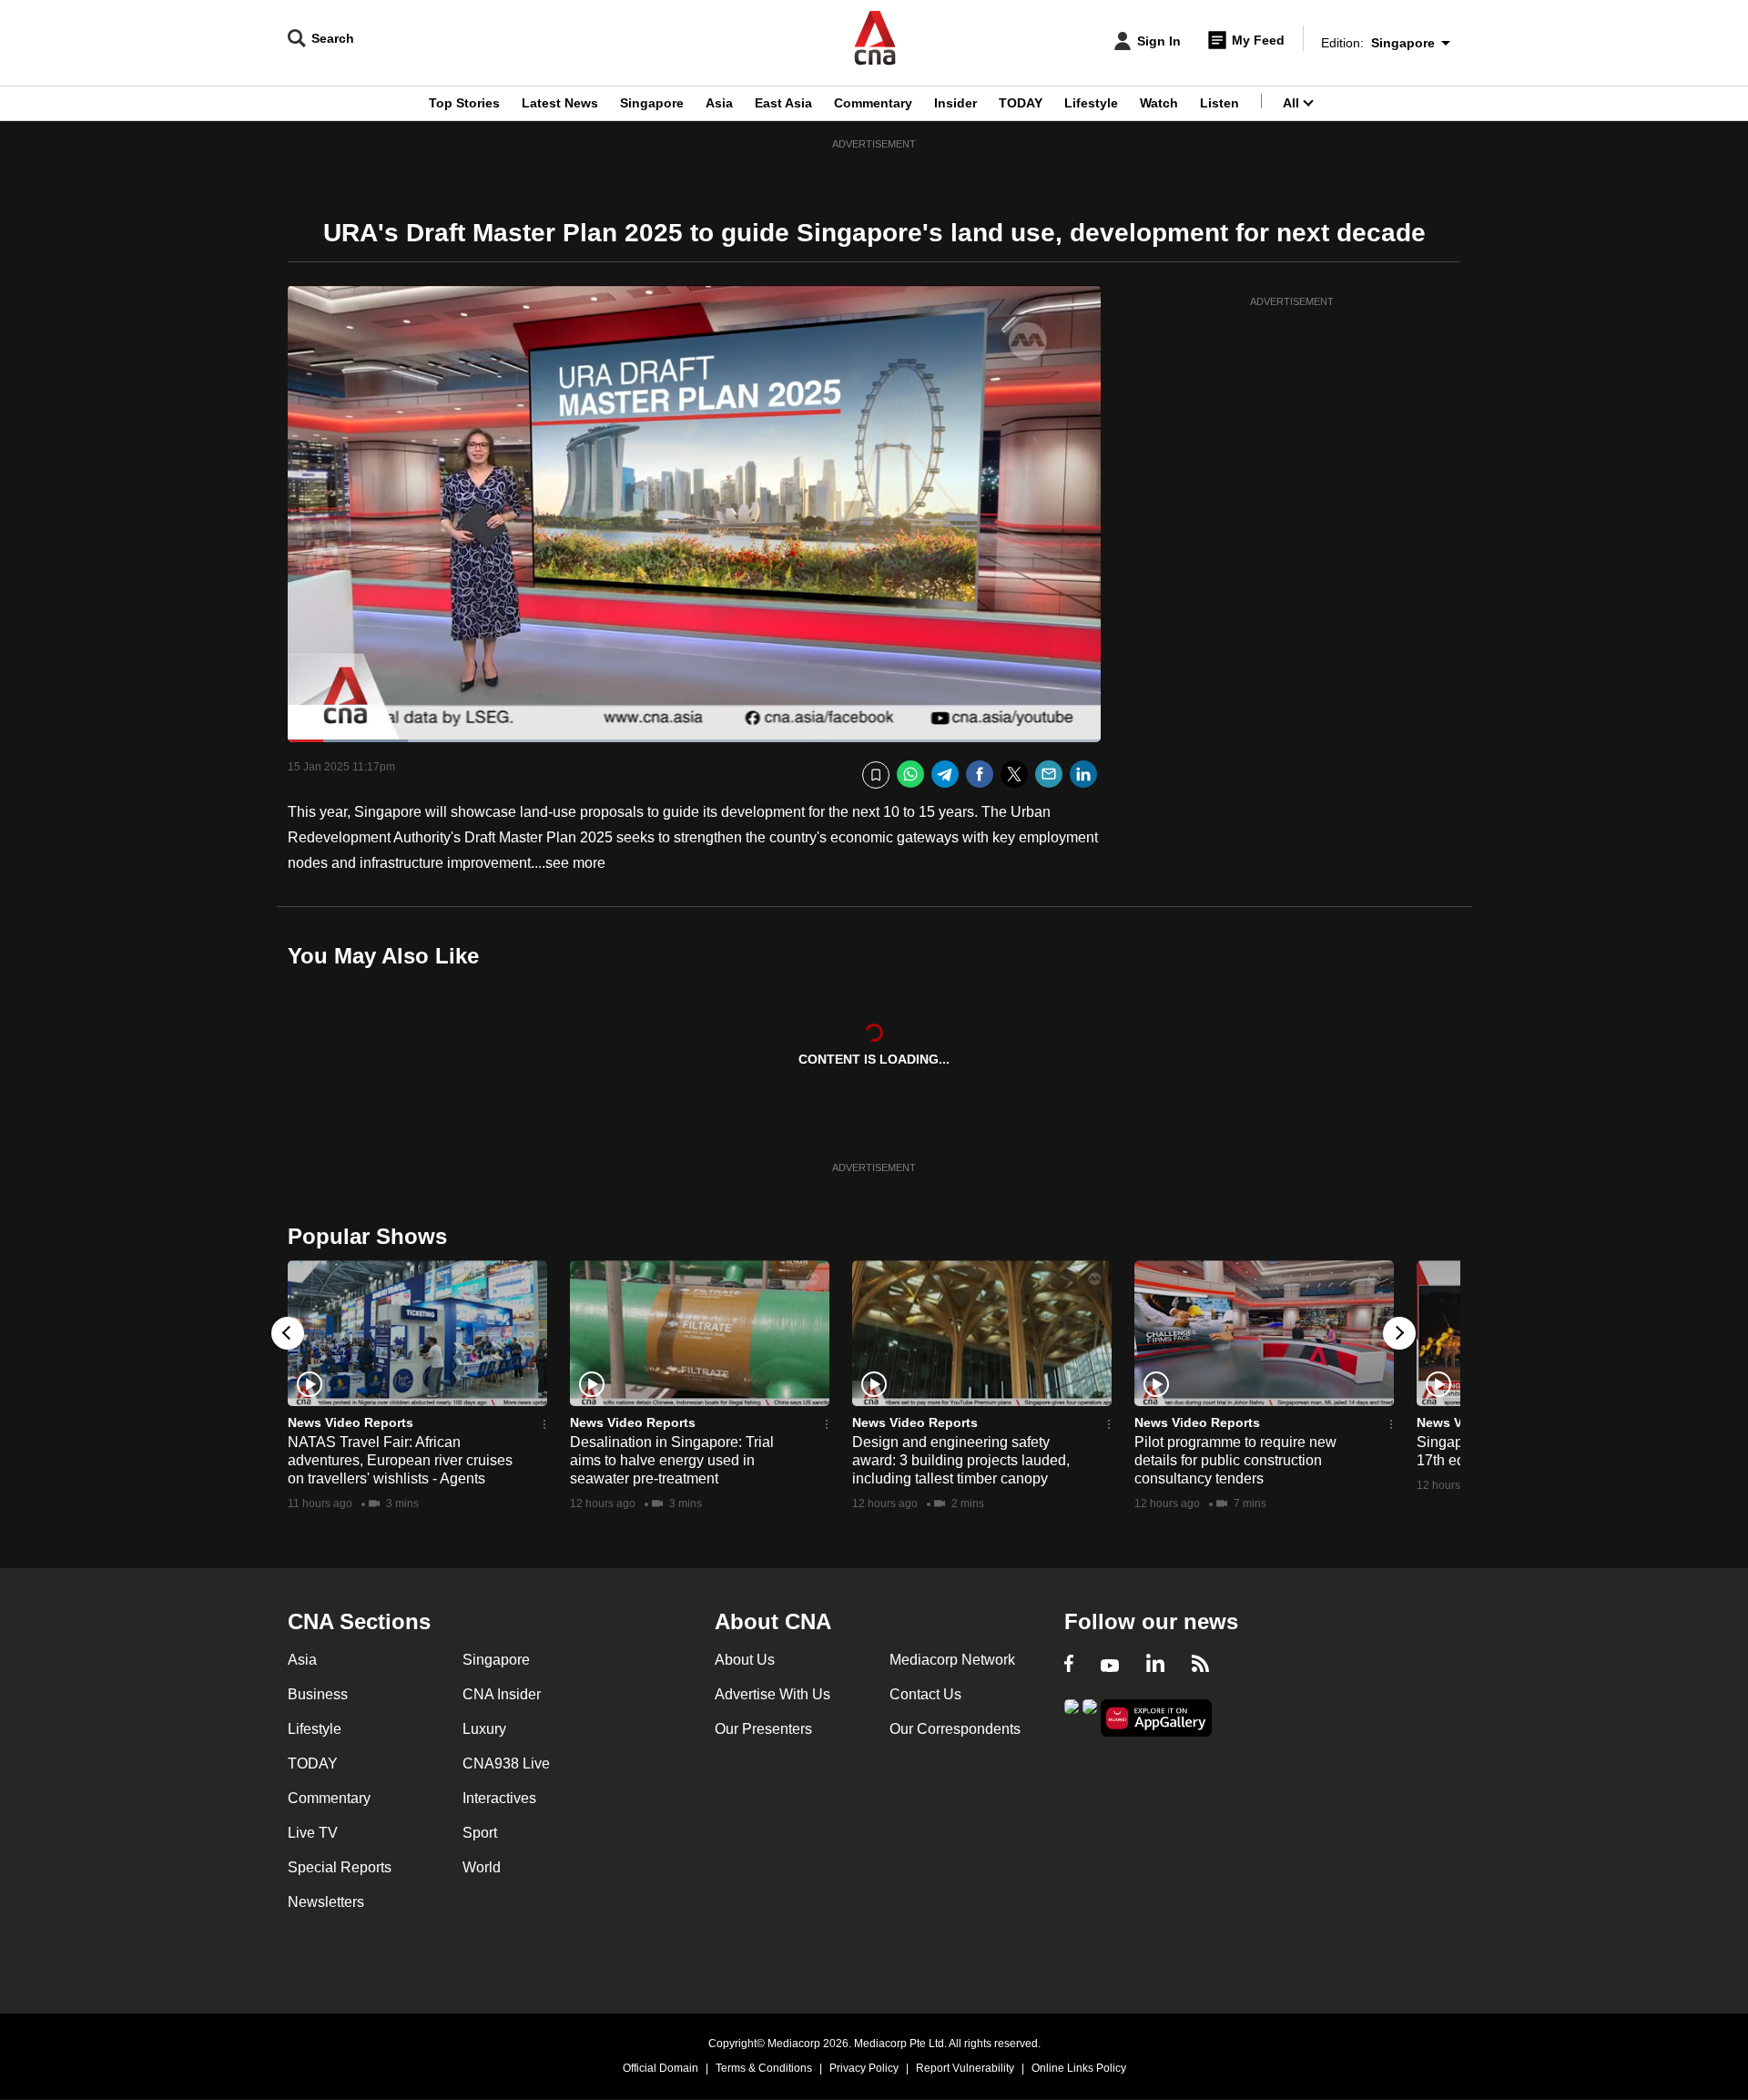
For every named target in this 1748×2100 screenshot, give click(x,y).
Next (1399, 1333)
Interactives (499, 1798)
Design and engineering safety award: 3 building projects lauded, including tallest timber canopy (961, 1460)
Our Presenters (763, 1729)
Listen (1220, 103)
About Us (745, 1660)
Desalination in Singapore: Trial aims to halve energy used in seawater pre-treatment (672, 1460)
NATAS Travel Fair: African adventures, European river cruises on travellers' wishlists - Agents (400, 1460)
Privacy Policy (864, 2068)
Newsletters (326, 1902)
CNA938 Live (506, 1764)
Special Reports (340, 1867)
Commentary (873, 103)
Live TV (313, 1833)
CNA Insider (502, 1694)
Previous (288, 1333)
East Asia (783, 103)
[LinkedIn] (1083, 775)
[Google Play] (1072, 1716)
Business (318, 1694)
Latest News (560, 103)
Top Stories (464, 103)
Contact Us (925, 1694)
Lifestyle (1091, 103)
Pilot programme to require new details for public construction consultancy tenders (1235, 1460)
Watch (1159, 103)
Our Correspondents (955, 1729)
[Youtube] (1110, 1666)
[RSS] (1200, 1666)
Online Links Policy (1079, 2068)
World (482, 1867)
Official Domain (661, 2068)
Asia (719, 103)
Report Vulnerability (965, 2068)
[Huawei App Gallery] (1156, 1718)
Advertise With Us (772, 1694)
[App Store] (1090, 1716)
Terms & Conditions (764, 2068)
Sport (480, 1833)
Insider (955, 103)
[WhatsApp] (910, 775)
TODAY (1021, 103)
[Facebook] (980, 775)
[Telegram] (945, 775)
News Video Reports (351, 1422)
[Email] (1049, 775)
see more (575, 863)
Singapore (652, 103)
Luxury (484, 1729)
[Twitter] (1014, 775)
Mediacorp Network (952, 1660)
